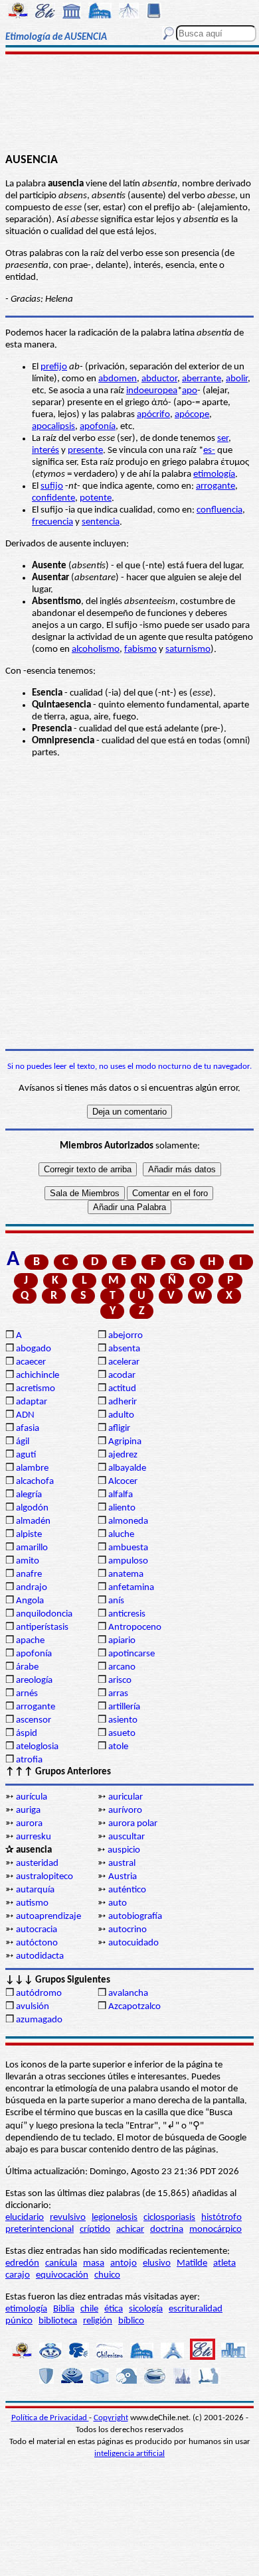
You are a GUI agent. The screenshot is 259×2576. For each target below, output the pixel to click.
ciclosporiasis (169, 2218)
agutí (26, 1455)
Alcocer (123, 1482)
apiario (122, 1641)
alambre (32, 1468)
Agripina (125, 1442)
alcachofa (35, 1482)
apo (190, 391)
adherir (123, 1402)
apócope (192, 415)
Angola (30, 1601)
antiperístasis (42, 1627)
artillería (124, 1707)
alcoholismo (96, 649)
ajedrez (123, 1455)
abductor (159, 379)
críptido (95, 2230)
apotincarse (131, 1654)
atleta (224, 2263)
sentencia (101, 522)
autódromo (39, 1993)
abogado (34, 1349)
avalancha (128, 1993)
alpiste (29, 1535)
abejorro (126, 1336)
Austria (123, 1877)
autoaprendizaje (48, 1917)
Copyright (111, 2418)
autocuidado (133, 1943)
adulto (121, 1415)
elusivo (157, 2263)
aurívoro (125, 1810)
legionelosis (115, 2218)
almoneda (128, 1521)
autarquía (35, 1890)
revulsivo (68, 2218)
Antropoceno (135, 1627)
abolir (237, 379)
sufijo (52, 486)
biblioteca (58, 2321)
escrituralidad (196, 2309)
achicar (130, 2230)
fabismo (140, 649)
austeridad (37, 1864)
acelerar (124, 1362)
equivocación (62, 2275)
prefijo (54, 367)
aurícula (32, 1797)
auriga (28, 1810)
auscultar (127, 1837)
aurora (29, 1824)
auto (118, 1903)
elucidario (25, 2218)
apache (30, 1641)
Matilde (192, 2263)
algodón (32, 1508)
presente (85, 451)
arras (118, 1694)
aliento (122, 1508)
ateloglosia (37, 1747)
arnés (27, 1694)
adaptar (32, 1402)
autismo (32, 1903)
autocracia (37, 1930)
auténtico (127, 1890)
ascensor (34, 1720)
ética (114, 2309)
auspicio (124, 1850)
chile (89, 2309)
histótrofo (221, 2218)
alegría (29, 1495)
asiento (123, 1720)
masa (94, 2263)
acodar (122, 1376)
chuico (107, 2275)
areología (34, 1681)
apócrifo (153, 415)
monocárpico (216, 2230)
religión (98, 2321)
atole (118, 1747)
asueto (122, 1734)
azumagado (39, 2020)
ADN (25, 1415)
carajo (18, 2275)
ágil (23, 1442)
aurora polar (133, 1824)
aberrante (202, 379)
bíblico (131, 2321)
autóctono (37, 1943)
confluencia (219, 510)
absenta (124, 1349)
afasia (28, 1429)
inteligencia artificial (129, 2454)
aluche (121, 1535)
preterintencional (40, 2230)
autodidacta (40, 1956)
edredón (22, 2263)
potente (96, 498)
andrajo (32, 1588)
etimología (214, 474)
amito (28, 1561)
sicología (146, 2309)
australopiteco (44, 1877)
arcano (122, 1667)
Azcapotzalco (134, 2007)
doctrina (167, 2230)
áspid (27, 1734)
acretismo (36, 1389)
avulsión (33, 2007)
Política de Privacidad (50, 2418)
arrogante (216, 486)
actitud (122, 1389)
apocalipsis (53, 427)
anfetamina (131, 1588)
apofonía (98, 427)
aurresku (34, 1837)
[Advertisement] (129, 104)
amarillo (32, 1548)
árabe (27, 1667)
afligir (119, 1429)
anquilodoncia (44, 1614)
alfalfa (121, 1495)
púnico (19, 2321)
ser (223, 439)
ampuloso (128, 1561)
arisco (120, 1681)
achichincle (38, 1376)
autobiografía (135, 1917)
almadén (33, 1521)
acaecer (31, 1362)
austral (122, 1864)
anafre (29, 1574)
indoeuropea (152, 391)
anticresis (127, 1614)
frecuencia (52, 522)
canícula (61, 2263)
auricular (126, 1797)
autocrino (128, 1930)
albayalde (127, 1468)
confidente (53, 498)
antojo (124, 2263)
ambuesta (128, 1548)
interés (45, 451)
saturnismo (188, 649)
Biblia (64, 2309)
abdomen (118, 379)
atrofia (29, 1760)
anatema (126, 1574)
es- (209, 451)
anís (116, 1601)
